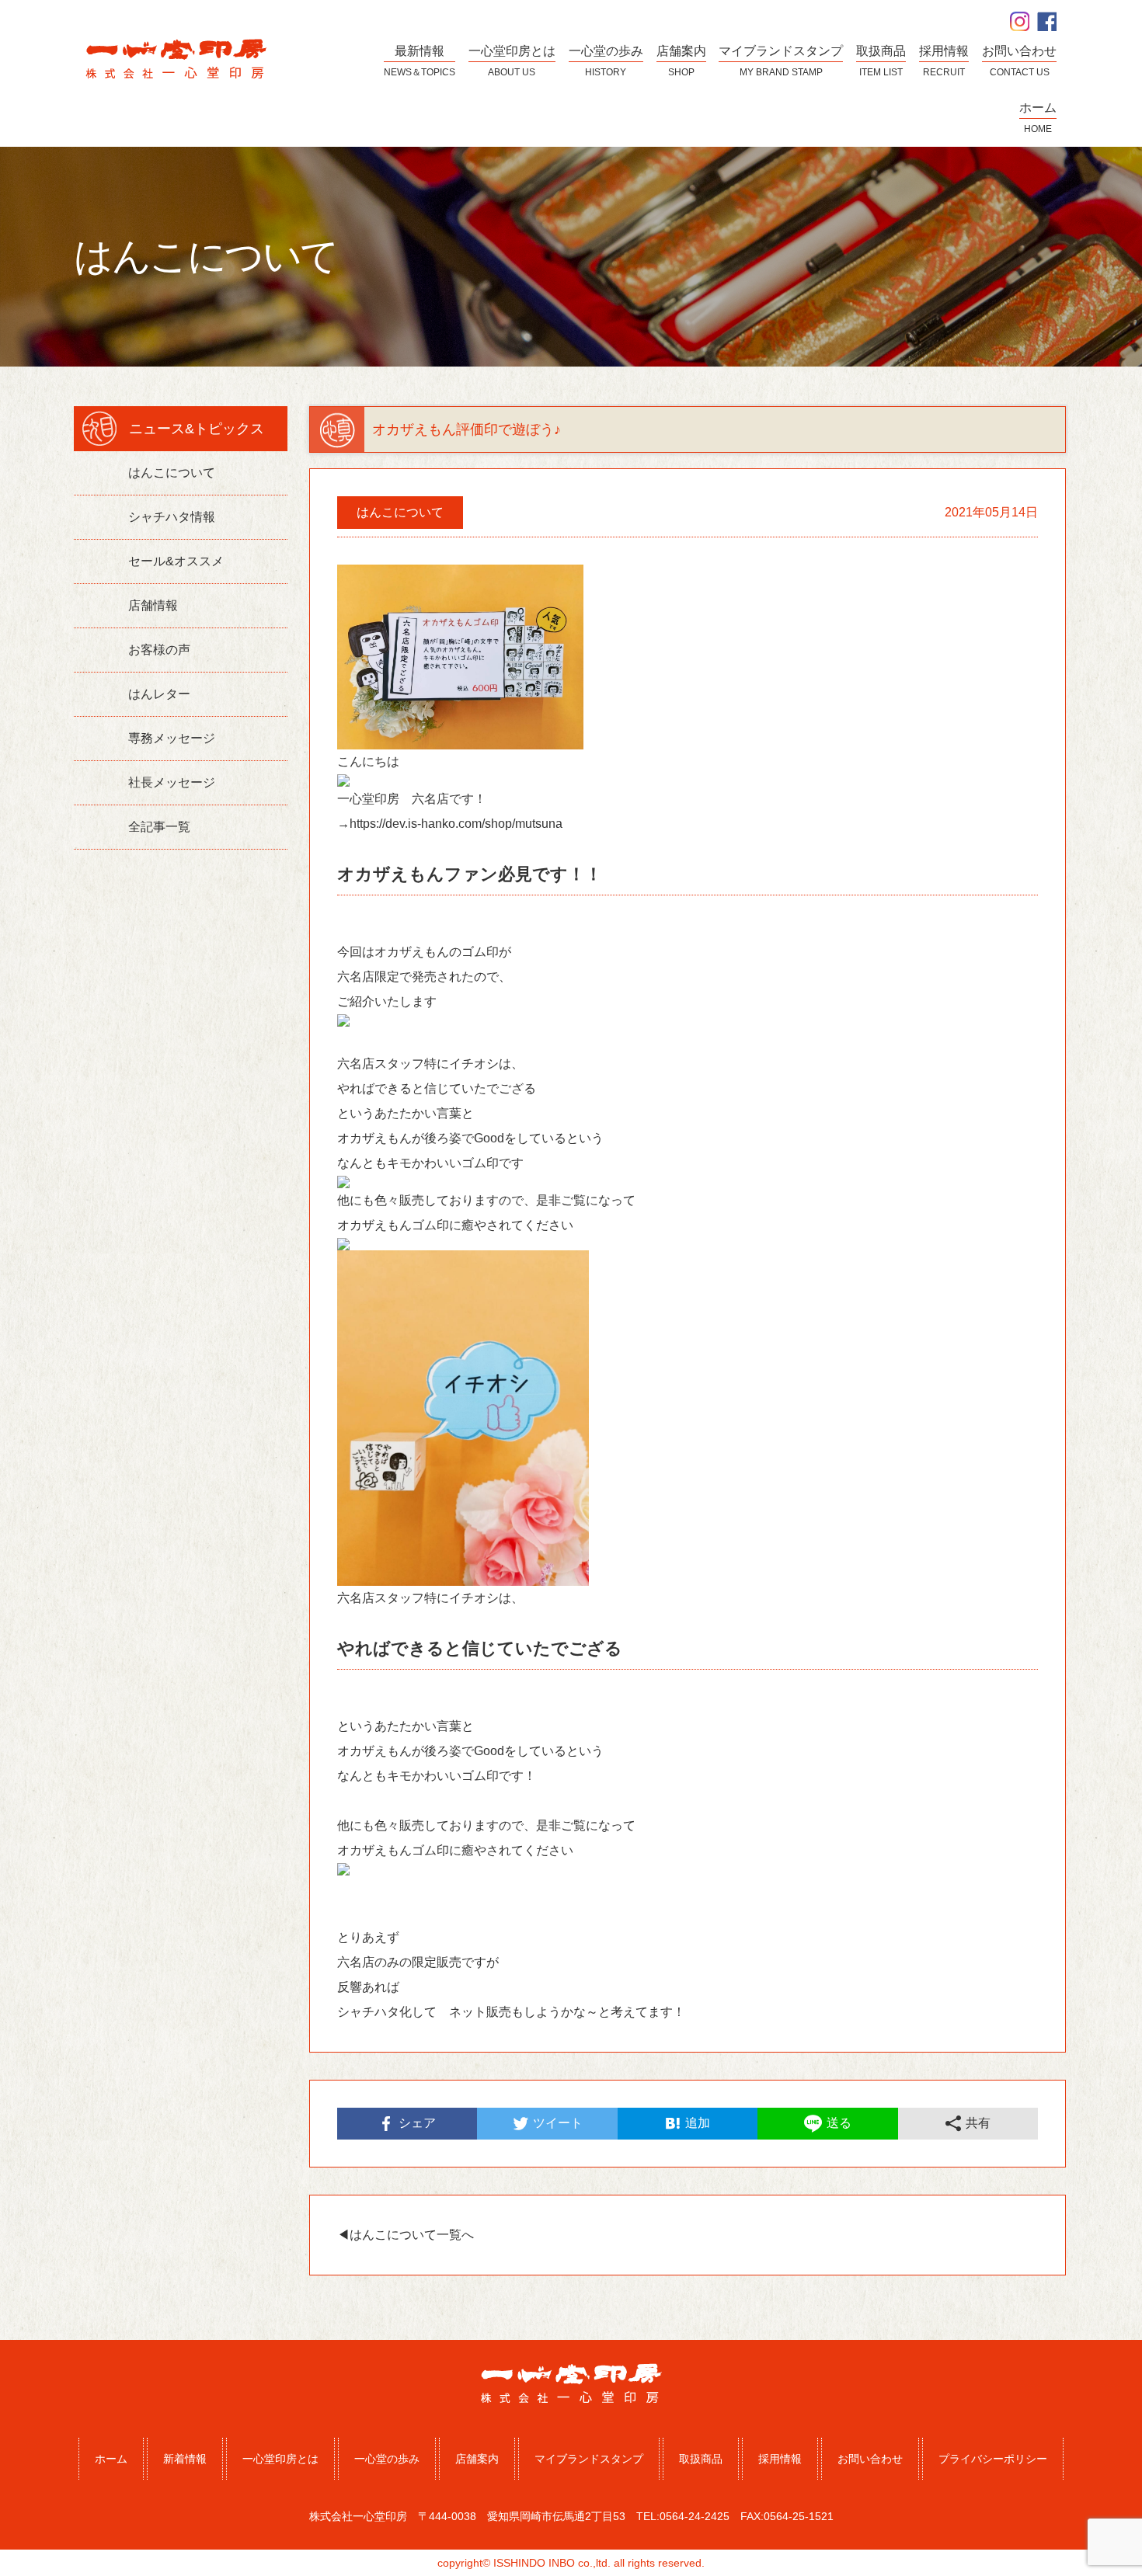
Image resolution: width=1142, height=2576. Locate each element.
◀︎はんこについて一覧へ (406, 2235)
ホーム (111, 2459)
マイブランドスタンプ (589, 2459)
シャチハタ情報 (172, 517)
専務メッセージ (172, 738)
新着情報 (185, 2459)
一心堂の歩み (387, 2459)
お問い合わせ (870, 2459)
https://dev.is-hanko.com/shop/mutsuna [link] (456, 824)
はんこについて (172, 473)
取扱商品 (701, 2459)
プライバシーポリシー (993, 2459)
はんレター (159, 694)
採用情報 (780, 2459)
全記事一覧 (159, 827)
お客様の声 (159, 650)
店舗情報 (153, 605)
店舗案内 (477, 2459)
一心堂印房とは (280, 2459)
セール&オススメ (176, 561)
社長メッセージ (172, 782)
